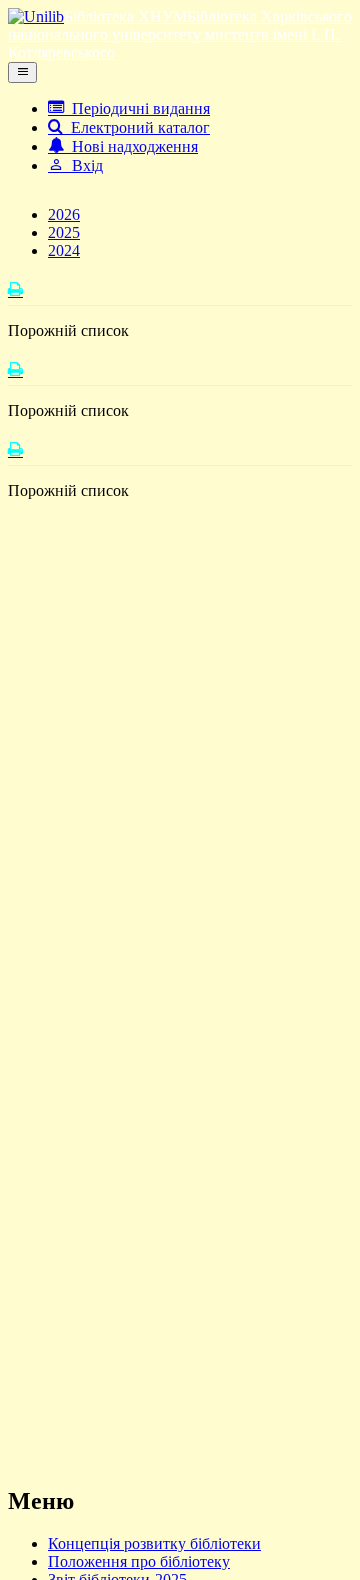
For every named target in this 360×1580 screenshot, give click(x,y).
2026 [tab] (64, 214)
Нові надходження (131, 146)
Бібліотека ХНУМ (125, 16)
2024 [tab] (64, 250)
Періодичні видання (137, 108)
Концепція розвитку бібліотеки (154, 1543)
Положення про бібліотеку (139, 1561)
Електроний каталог (136, 127)
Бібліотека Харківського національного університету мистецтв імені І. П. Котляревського (180, 34)
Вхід (83, 165)
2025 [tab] (64, 232)
